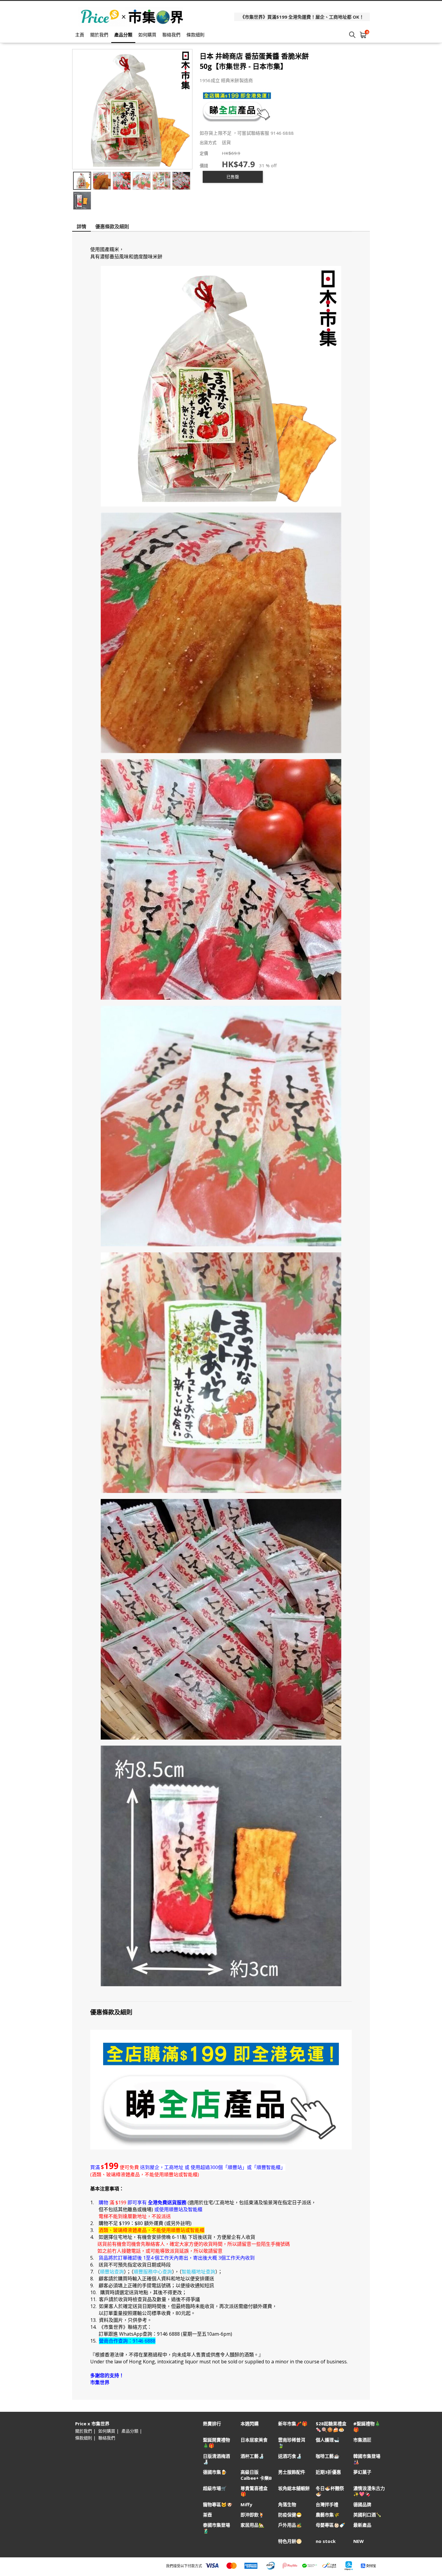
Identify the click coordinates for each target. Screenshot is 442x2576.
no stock (326, 2541)
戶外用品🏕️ (290, 2525)
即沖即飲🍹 (252, 2515)
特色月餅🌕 (290, 2541)
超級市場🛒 (215, 2488)
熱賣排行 (212, 2424)
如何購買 (147, 35)
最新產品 (362, 2525)
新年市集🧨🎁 (293, 2424)
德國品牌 (362, 2505)
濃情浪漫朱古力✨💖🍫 (369, 2491)
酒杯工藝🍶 (252, 2456)
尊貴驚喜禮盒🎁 (254, 2491)
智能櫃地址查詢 (198, 2272)
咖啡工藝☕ (328, 2456)
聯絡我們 (171, 35)
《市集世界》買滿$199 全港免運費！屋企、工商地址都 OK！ (302, 17)
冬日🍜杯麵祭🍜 (330, 2491)
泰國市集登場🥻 (216, 2528)
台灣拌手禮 (327, 2505)
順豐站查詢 (112, 2272)
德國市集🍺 (215, 2472)
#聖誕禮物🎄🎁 (367, 2427)
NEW (359, 2541)
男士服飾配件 (292, 2472)
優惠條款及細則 (112, 226)
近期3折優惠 (328, 2472)
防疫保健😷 (290, 2515)
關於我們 (99, 35)
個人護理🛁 (328, 2440)
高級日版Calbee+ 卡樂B (256, 2475)
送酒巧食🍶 (290, 2456)
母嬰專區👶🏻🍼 (330, 2525)
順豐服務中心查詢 (153, 2272)
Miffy (246, 2505)
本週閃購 (250, 2424)
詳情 (81, 226)
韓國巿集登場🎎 (367, 2459)
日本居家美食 (254, 2440)
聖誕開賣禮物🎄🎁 (216, 2443)
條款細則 (195, 35)
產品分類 (123, 35)
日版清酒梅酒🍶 (216, 2459)
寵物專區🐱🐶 (218, 2505)
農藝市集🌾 (328, 2515)
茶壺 (207, 2515)
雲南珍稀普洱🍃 (292, 2443)
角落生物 (287, 2505)
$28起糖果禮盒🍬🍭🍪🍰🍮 (331, 2427)
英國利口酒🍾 (367, 2515)
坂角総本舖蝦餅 (294, 2488)
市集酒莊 (362, 2440)
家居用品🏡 (252, 2525)
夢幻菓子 (362, 2472)
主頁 (80, 35)
